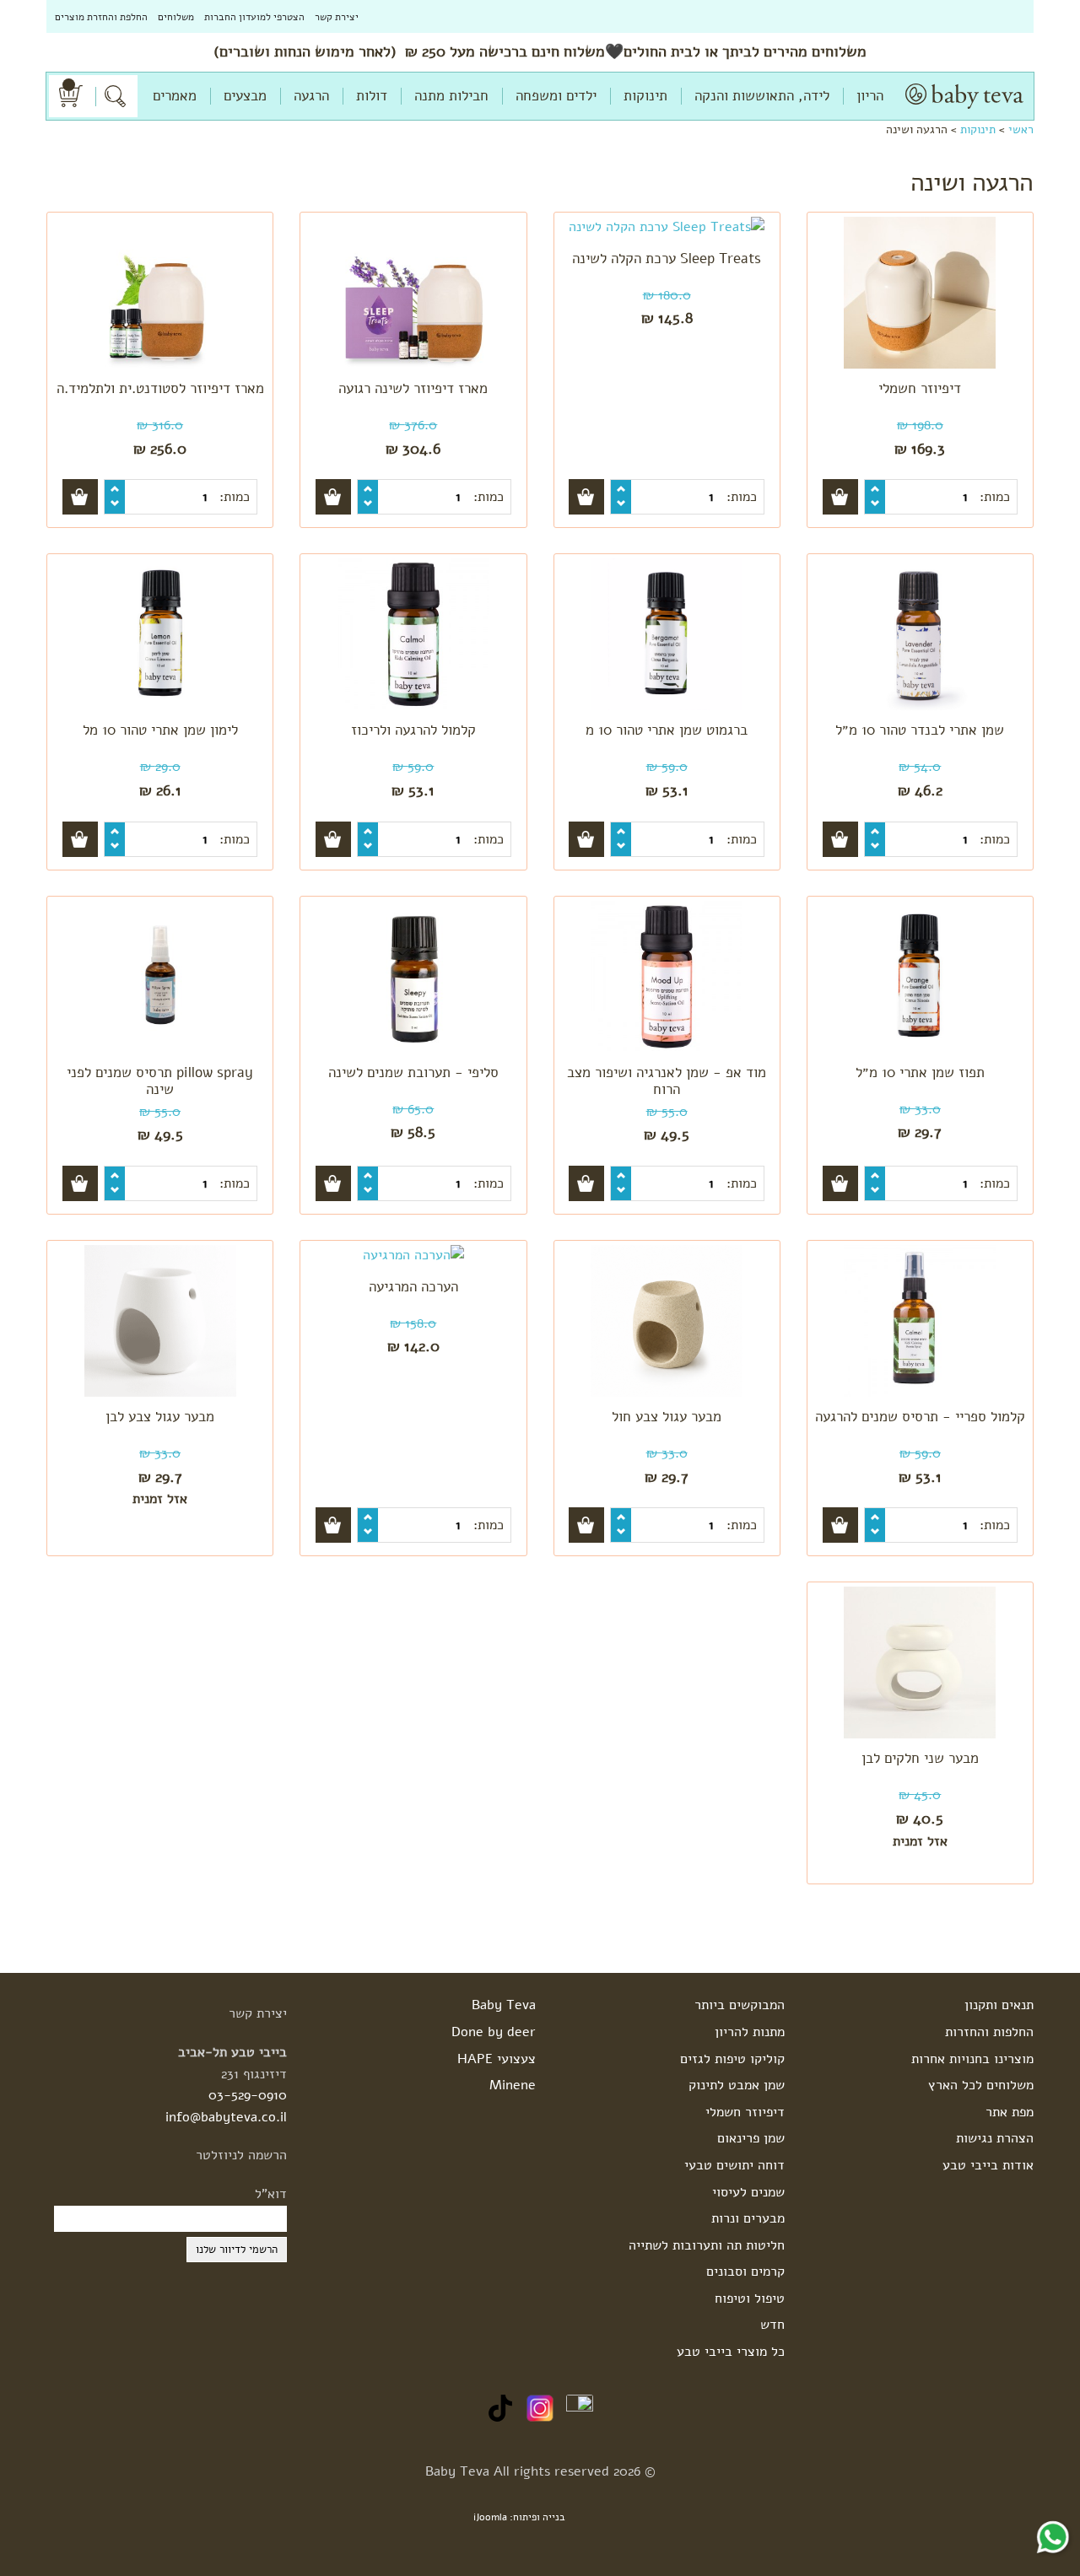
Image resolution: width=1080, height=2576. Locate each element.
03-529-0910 (248, 2095)
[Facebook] (580, 2407)
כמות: (993, 497)
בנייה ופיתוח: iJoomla (519, 2517)
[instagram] (540, 2407)
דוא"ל (271, 2194)
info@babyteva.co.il (226, 2117)
